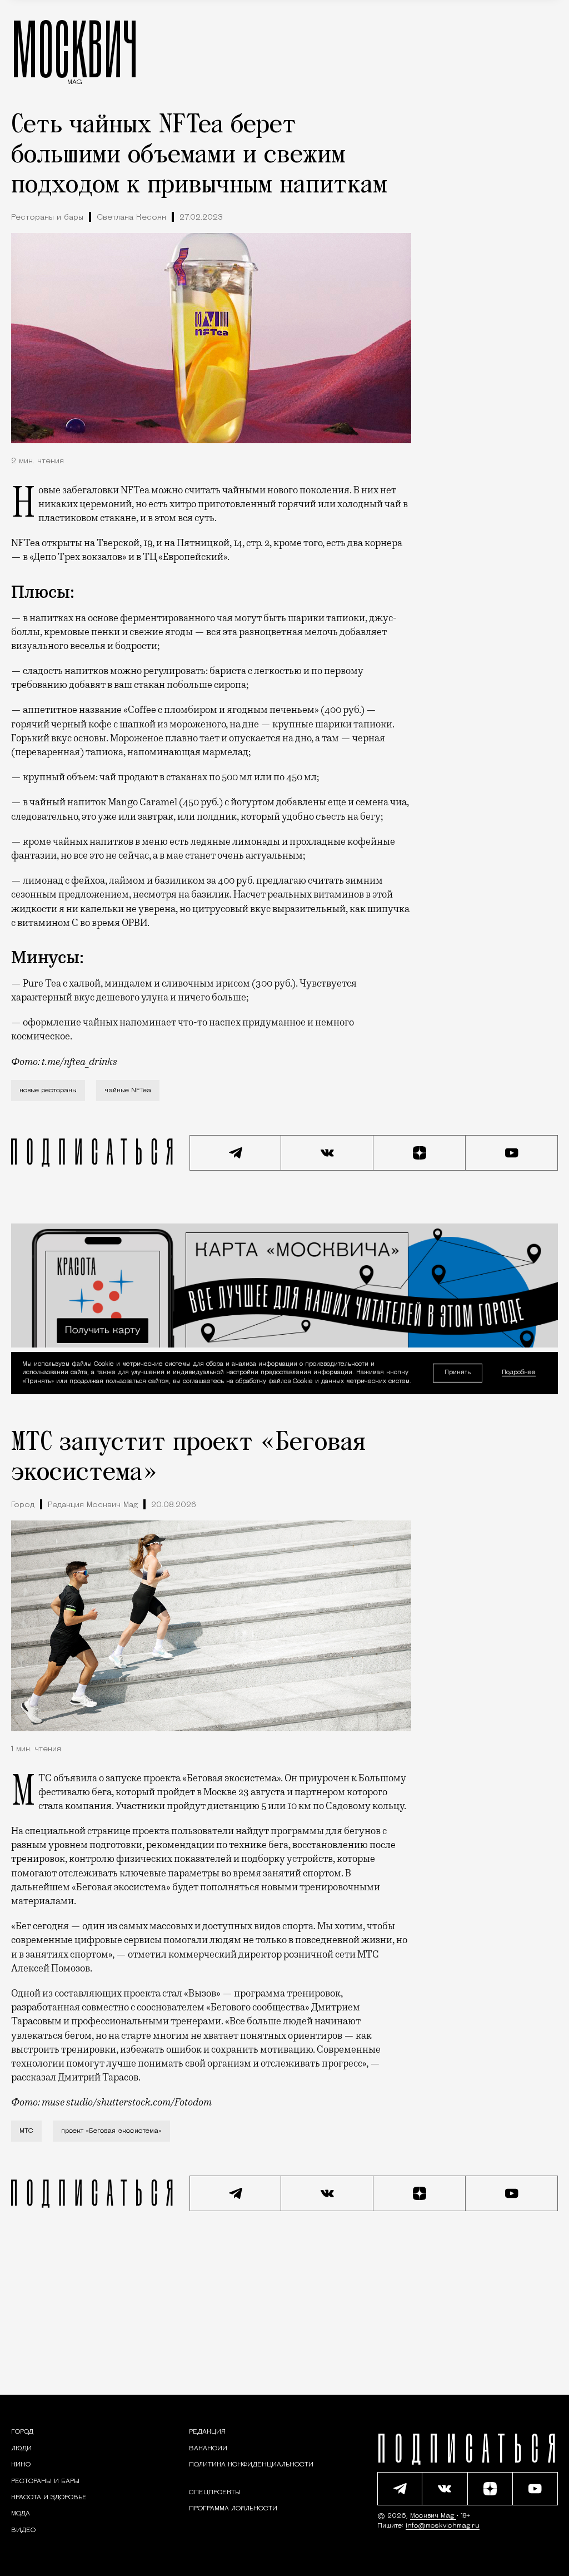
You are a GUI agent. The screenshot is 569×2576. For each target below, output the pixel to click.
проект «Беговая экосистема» (111, 2131)
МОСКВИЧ (75, 48)
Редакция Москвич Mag (93, 1505)
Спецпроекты (215, 2493)
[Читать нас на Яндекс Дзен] (420, 1153)
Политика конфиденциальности (251, 2465)
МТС (26, 2131)
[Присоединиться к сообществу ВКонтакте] (327, 1153)
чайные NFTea (128, 1091)
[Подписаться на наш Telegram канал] (236, 1153)
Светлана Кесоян (131, 218)
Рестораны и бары (47, 218)
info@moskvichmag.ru (443, 2526)
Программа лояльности (233, 2509)
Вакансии (208, 2449)
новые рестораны (48, 1091)
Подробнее (519, 1373)
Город (23, 1505)
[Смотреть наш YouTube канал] (512, 1153)
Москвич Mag (433, 2516)
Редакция (207, 2432)
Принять (458, 1373)
